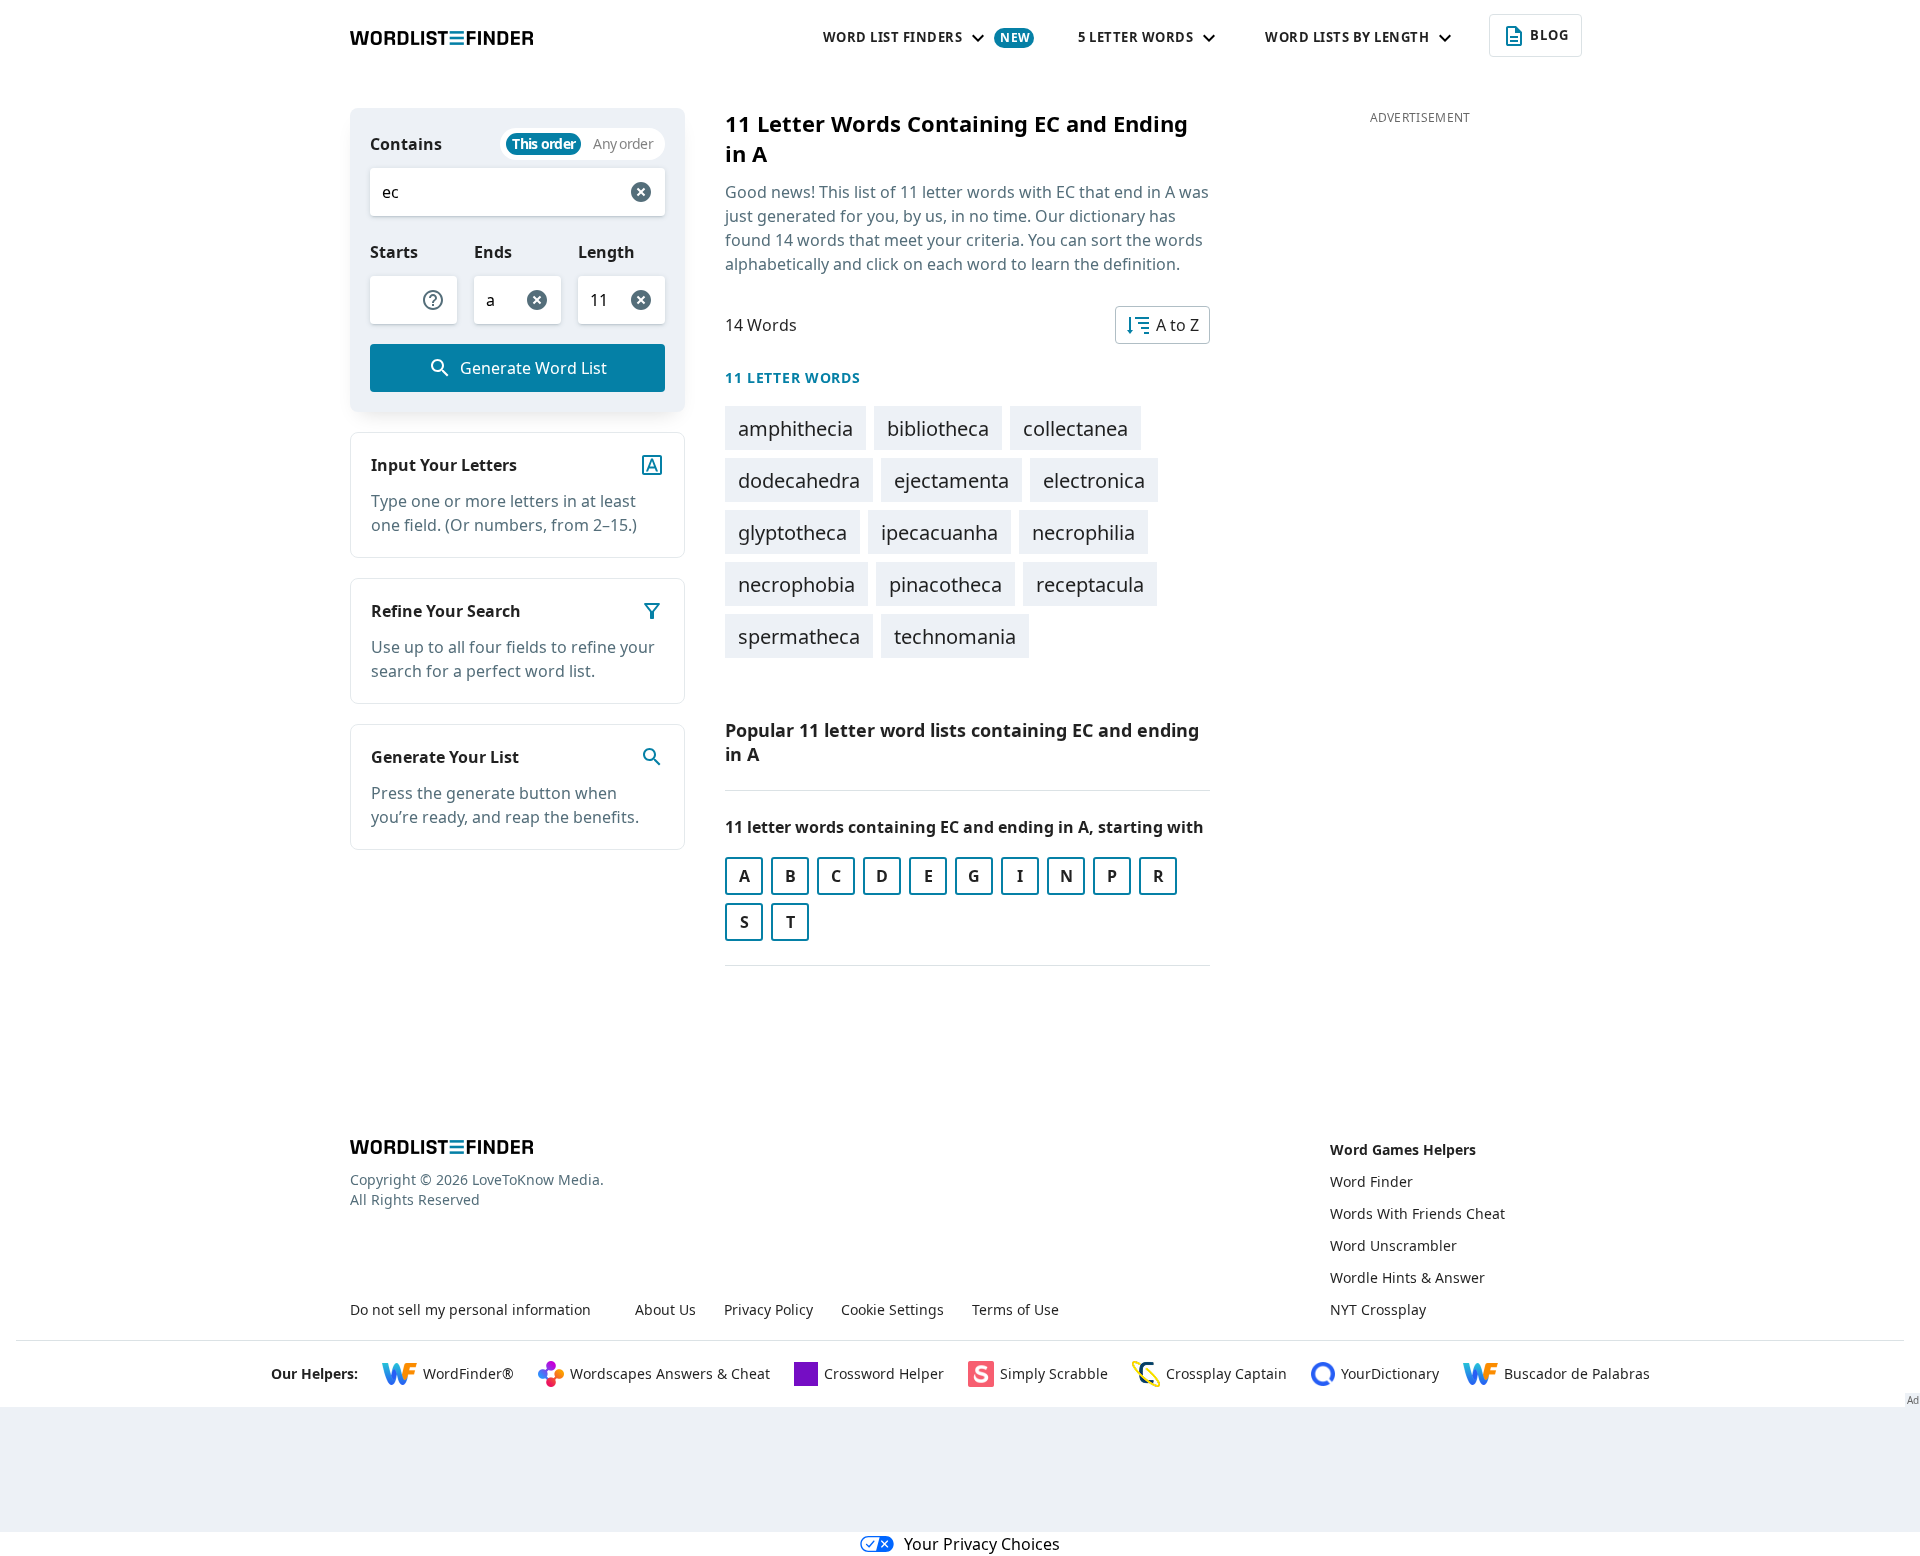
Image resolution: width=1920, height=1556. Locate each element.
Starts (394, 252)
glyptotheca (792, 532)
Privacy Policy (768, 1309)
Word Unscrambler (1393, 1245)
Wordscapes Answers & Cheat (670, 1373)
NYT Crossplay (1378, 1309)
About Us (665, 1309)
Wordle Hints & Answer (1407, 1277)
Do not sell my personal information (470, 1309)
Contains (406, 144)
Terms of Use (1015, 1309)
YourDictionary (1390, 1373)
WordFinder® (468, 1373)
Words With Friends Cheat (1417, 1213)
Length (606, 252)
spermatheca (799, 636)
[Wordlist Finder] (441, 1147)
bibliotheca (938, 428)
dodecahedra (799, 480)
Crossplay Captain (1226, 1373)
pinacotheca (945, 584)
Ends (493, 252)
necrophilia (1083, 532)
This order (543, 143)
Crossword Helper (884, 1373)
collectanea (1075, 428)
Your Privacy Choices (982, 1544)
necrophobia (796, 584)
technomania (955, 636)
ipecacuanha (939, 532)
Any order (623, 143)
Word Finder (1371, 1181)
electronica (1094, 480)
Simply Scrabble (1054, 1373)
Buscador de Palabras (1577, 1373)
